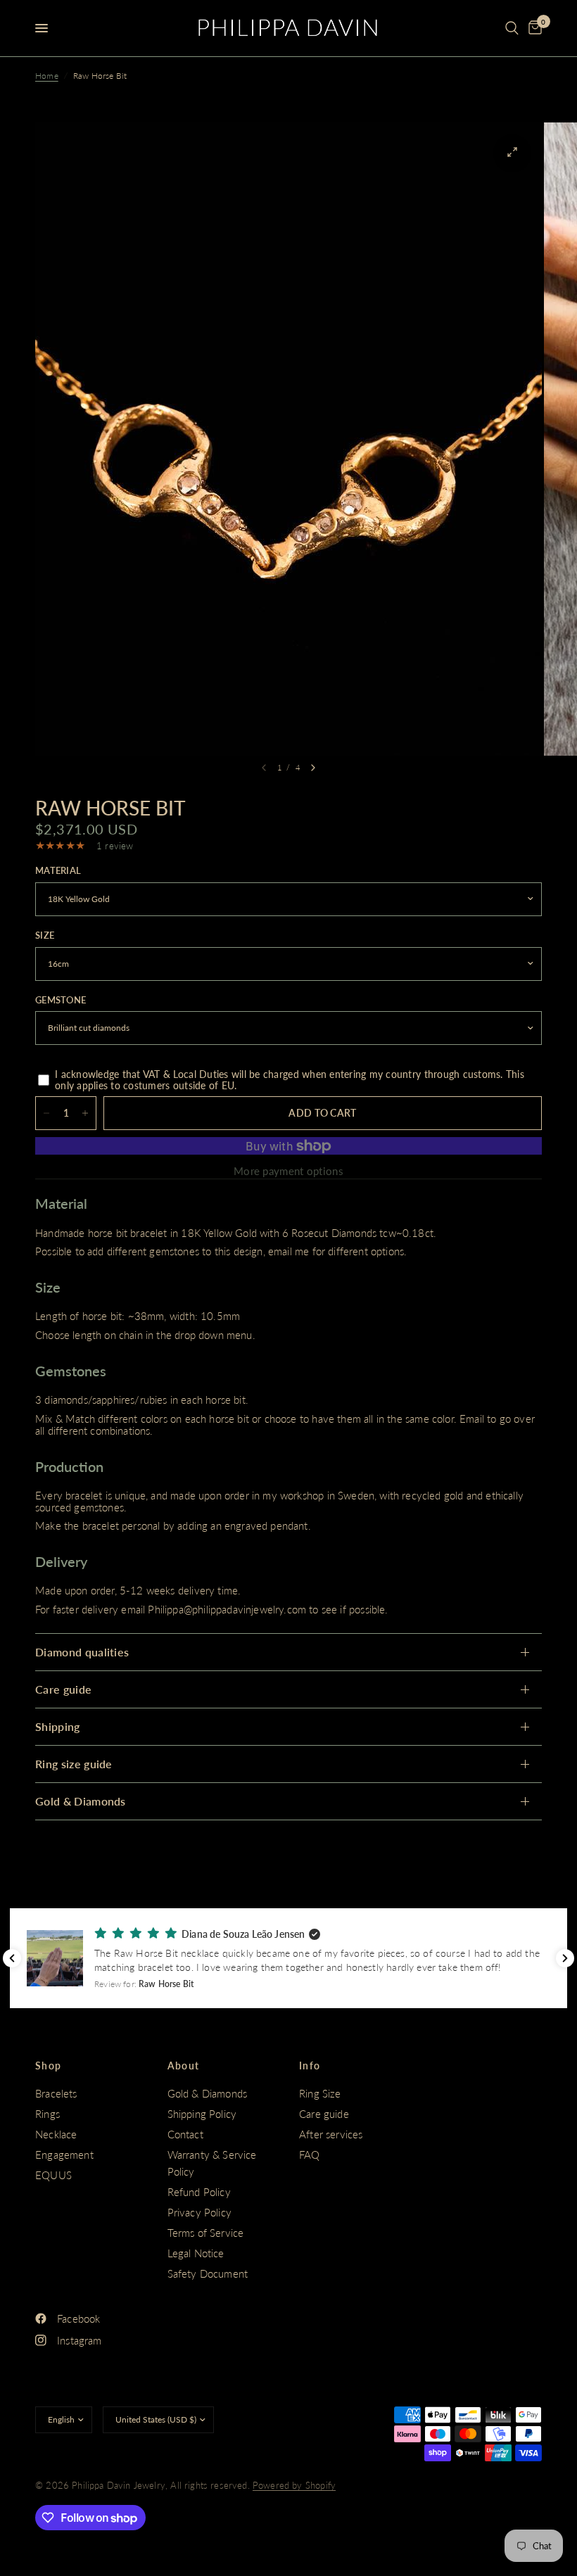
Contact (185, 2134)
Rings (47, 2114)
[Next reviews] (565, 1958)
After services (331, 2134)
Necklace (56, 2134)
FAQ (310, 2155)
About (184, 2066)
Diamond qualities (82, 1652)
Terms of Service (206, 2233)
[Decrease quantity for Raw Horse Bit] (46, 1113)
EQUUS (53, 2175)
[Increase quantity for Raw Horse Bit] (85, 1113)
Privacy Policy (199, 2212)
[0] (533, 28)
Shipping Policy (202, 2114)
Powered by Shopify (294, 2485)
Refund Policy (199, 2192)
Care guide (63, 1689)
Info (310, 2066)
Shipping (58, 1726)
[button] (288, 1958)
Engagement (64, 2155)
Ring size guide (74, 1764)
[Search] (512, 28)
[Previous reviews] (12, 1958)
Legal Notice (196, 2253)
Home (47, 76)
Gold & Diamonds (81, 1801)
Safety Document (208, 2273)
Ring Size (320, 2093)
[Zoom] (512, 152)
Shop (49, 2066)
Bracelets (56, 2093)
